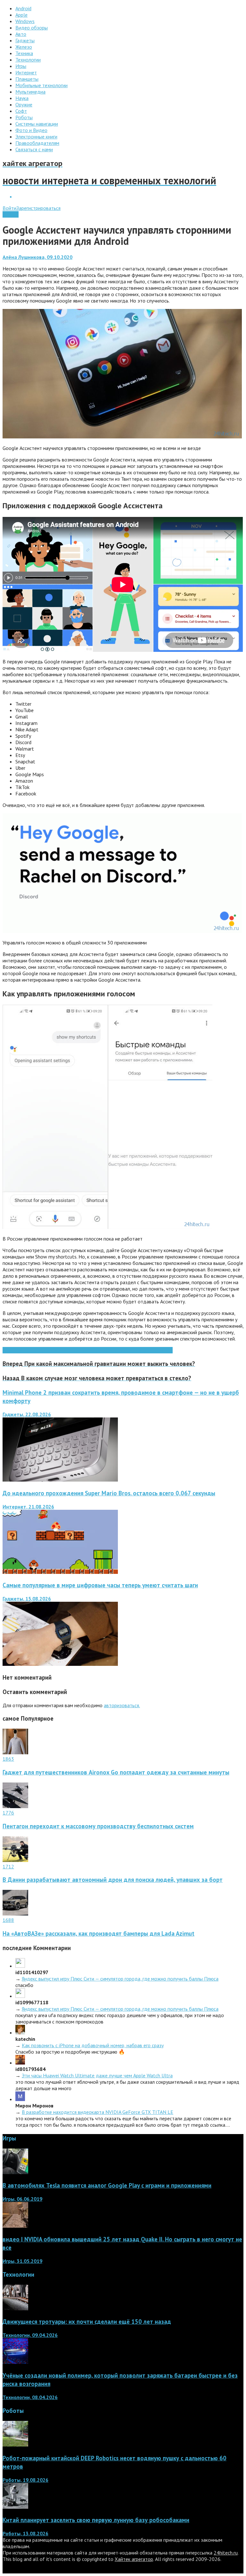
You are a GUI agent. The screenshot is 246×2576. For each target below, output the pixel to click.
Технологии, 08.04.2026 (30, 2397)
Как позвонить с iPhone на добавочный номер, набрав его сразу (93, 2045)
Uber (77, 1350)
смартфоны (118, 1350)
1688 (8, 1920)
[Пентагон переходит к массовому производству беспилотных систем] (15, 1806)
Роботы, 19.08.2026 (25, 2480)
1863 (8, 1759)
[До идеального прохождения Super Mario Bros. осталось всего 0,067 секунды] (60, 1572)
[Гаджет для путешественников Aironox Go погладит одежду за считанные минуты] (15, 1752)
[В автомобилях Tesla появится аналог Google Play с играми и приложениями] (15, 2172)
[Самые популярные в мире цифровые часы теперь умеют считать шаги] (60, 1664)
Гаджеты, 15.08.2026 (27, 1599)
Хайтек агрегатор (134, 2559)
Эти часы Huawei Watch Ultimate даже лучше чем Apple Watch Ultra (97, 2075)
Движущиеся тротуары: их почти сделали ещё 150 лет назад (87, 2322)
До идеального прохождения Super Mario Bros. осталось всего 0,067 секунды (109, 1493)
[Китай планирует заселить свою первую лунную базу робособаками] (15, 2507)
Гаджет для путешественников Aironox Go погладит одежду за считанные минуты (116, 1772)
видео (89, 1350)
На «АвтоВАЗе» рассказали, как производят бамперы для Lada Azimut (98, 1933)
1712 (8, 1866)
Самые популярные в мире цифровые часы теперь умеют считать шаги (100, 1585)
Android (11, 214)
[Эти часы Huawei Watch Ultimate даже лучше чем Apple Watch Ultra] (20, 2063)
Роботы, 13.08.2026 (25, 2533)
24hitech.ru (226, 2553)
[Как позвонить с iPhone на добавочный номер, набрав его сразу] (20, 2032)
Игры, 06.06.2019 (22, 2199)
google (65, 1350)
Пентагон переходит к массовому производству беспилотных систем (98, 1826)
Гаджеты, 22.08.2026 (27, 1414)
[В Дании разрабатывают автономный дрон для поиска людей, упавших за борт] (15, 1860)
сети (101, 1350)
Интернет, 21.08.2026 (28, 1507)
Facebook (47, 1350)
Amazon (11, 1350)
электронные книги (152, 1350)
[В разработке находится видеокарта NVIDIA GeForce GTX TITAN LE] (20, 2099)
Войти (9, 208)
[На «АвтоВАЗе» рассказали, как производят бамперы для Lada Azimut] (15, 1914)
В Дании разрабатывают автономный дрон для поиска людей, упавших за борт (113, 1880)
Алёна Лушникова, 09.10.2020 (37, 257)
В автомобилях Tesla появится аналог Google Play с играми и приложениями (107, 2185)
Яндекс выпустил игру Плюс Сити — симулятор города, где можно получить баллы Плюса (120, 1979)
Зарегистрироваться (38, 208)
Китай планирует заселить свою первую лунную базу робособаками (96, 2520)
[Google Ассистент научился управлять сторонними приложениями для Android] (122, 436)
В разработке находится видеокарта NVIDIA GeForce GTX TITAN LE (98, 2112)
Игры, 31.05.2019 (22, 2261)
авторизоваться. (122, 1705)
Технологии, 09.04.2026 (30, 2335)
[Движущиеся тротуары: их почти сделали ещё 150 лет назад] (15, 2308)
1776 (8, 1813)
